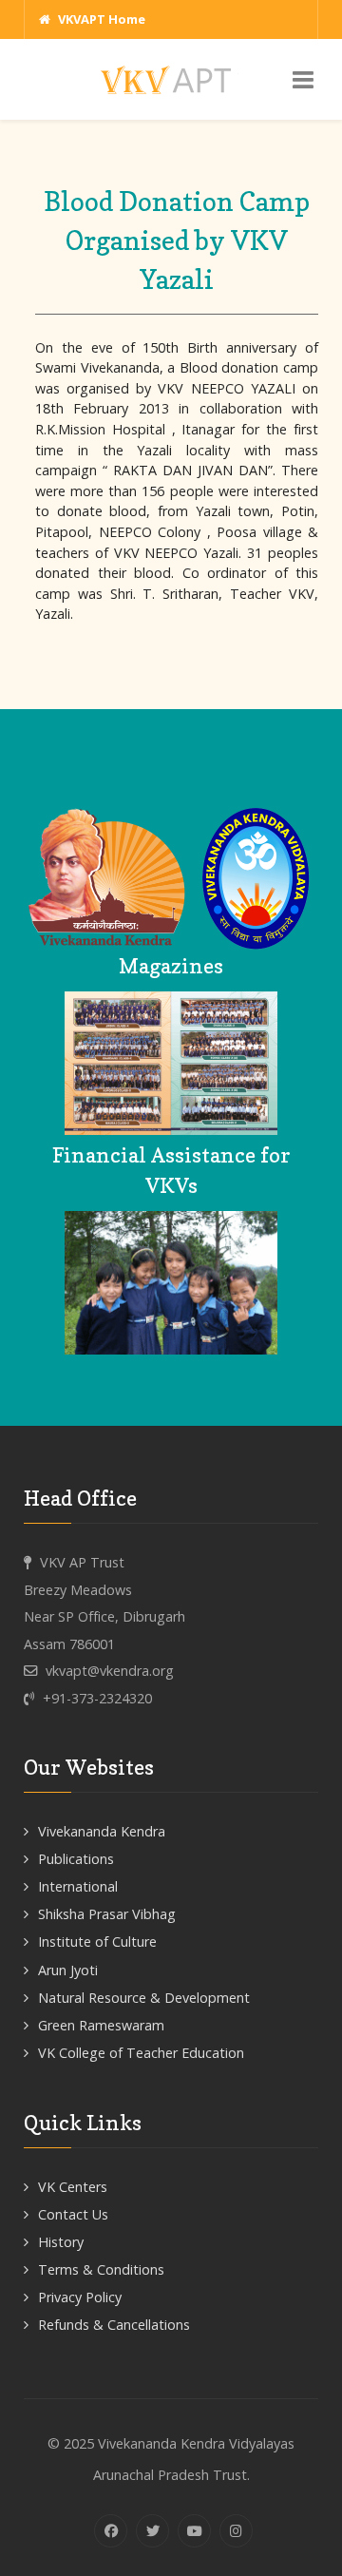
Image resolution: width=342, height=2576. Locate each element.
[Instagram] (236, 2531)
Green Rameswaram (101, 2025)
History (61, 2242)
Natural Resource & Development (144, 1998)
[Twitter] (152, 2531)
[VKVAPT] (171, 78)
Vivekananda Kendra (102, 1831)
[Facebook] (111, 2531)
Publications (76, 1859)
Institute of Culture (97, 1942)
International (78, 1886)
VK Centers (73, 2187)
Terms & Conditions (101, 2269)
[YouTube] (194, 2531)
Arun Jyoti (68, 1970)
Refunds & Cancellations (114, 2325)
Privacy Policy (80, 2297)
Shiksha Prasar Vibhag (107, 1914)
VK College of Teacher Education (141, 2053)
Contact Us (73, 2214)
